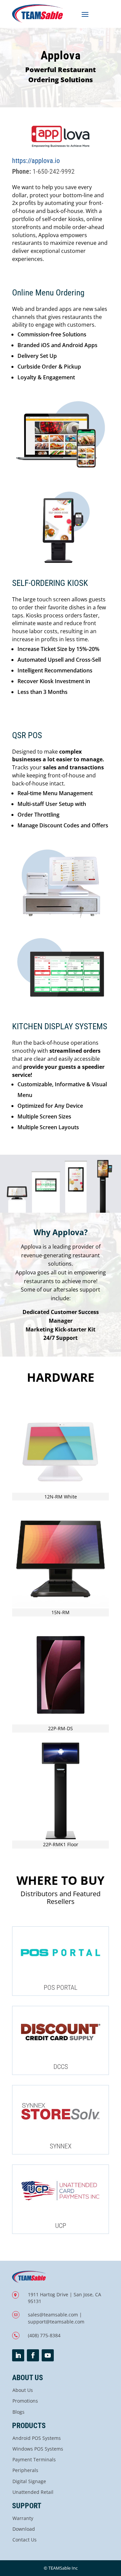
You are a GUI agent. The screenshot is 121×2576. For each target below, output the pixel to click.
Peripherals (25, 2470)
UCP (61, 2226)
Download (24, 2529)
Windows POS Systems (38, 2449)
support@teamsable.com (56, 2322)
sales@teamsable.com (53, 2315)
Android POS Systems (37, 2438)
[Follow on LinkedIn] (18, 2355)
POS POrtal (61, 1987)
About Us (23, 2390)
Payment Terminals (34, 2459)
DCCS (61, 2067)
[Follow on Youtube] (48, 2355)
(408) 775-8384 (44, 2335)
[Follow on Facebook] (33, 2355)
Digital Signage (29, 2481)
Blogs (18, 2412)
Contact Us (25, 2540)
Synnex (61, 2146)
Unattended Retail (33, 2492)
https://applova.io (36, 161)
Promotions (25, 2401)
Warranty (23, 2518)
